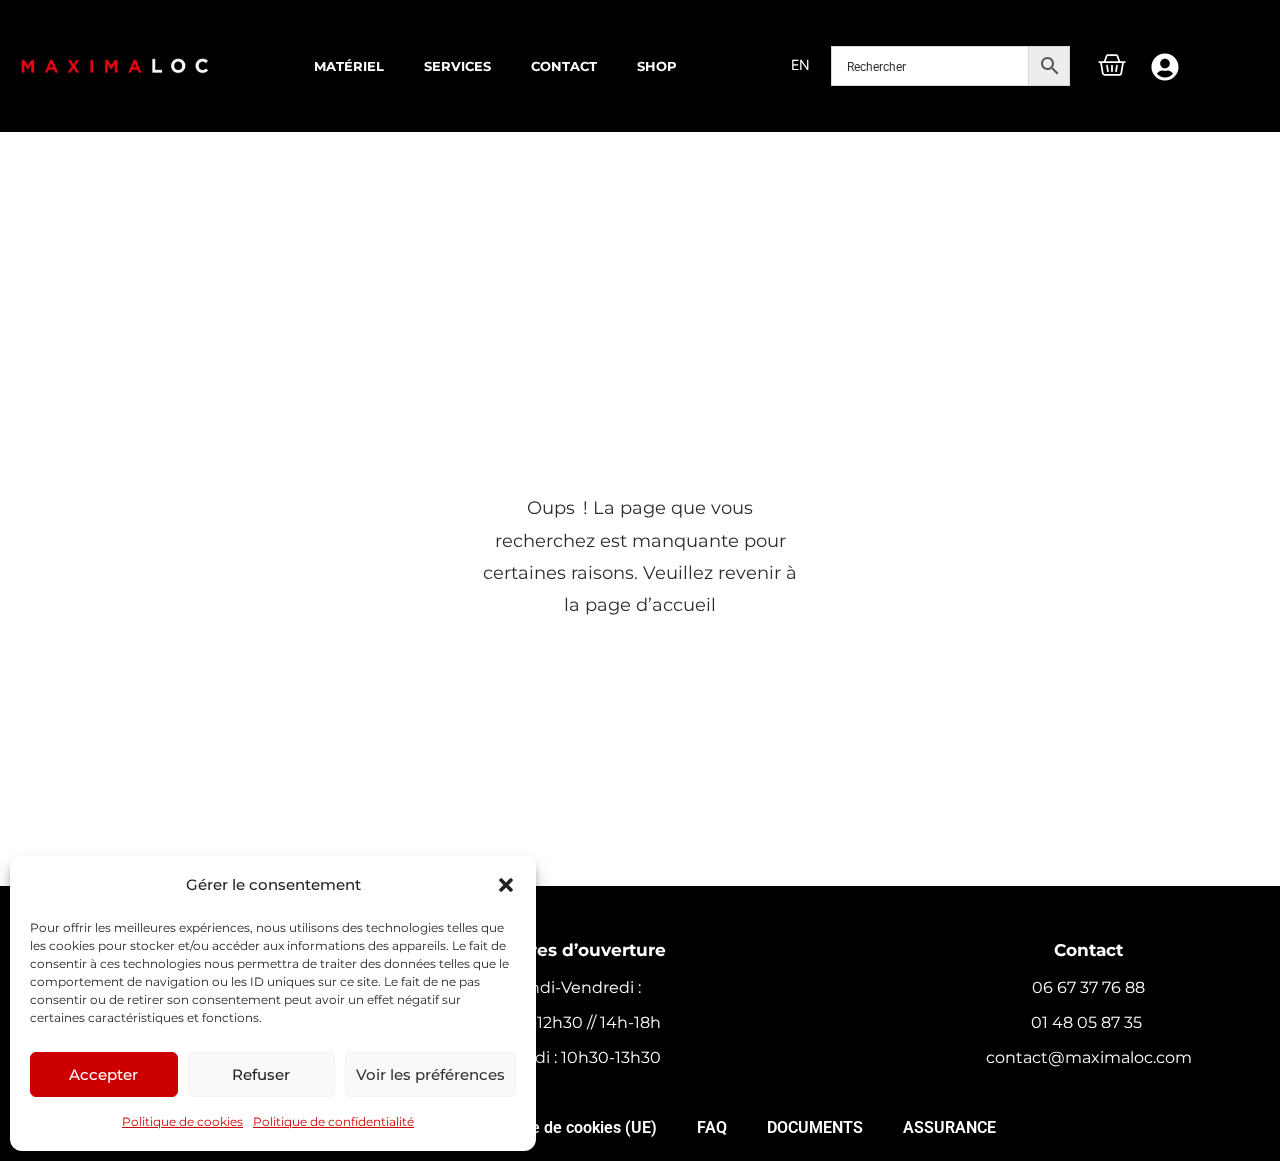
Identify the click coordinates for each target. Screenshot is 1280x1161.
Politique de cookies (182, 1121)
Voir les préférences (430, 1074)
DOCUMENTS (815, 1127)
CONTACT (564, 66)
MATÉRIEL (349, 66)
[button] (506, 885)
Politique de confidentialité (333, 1121)
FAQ (712, 1127)
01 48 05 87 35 (1088, 1022)
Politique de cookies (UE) (567, 1127)
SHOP (657, 66)
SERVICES (457, 66)
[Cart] (1112, 67)
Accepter (103, 1074)
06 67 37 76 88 (1088, 987)
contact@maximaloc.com (1089, 1057)
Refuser (261, 1074)
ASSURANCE (949, 1127)
